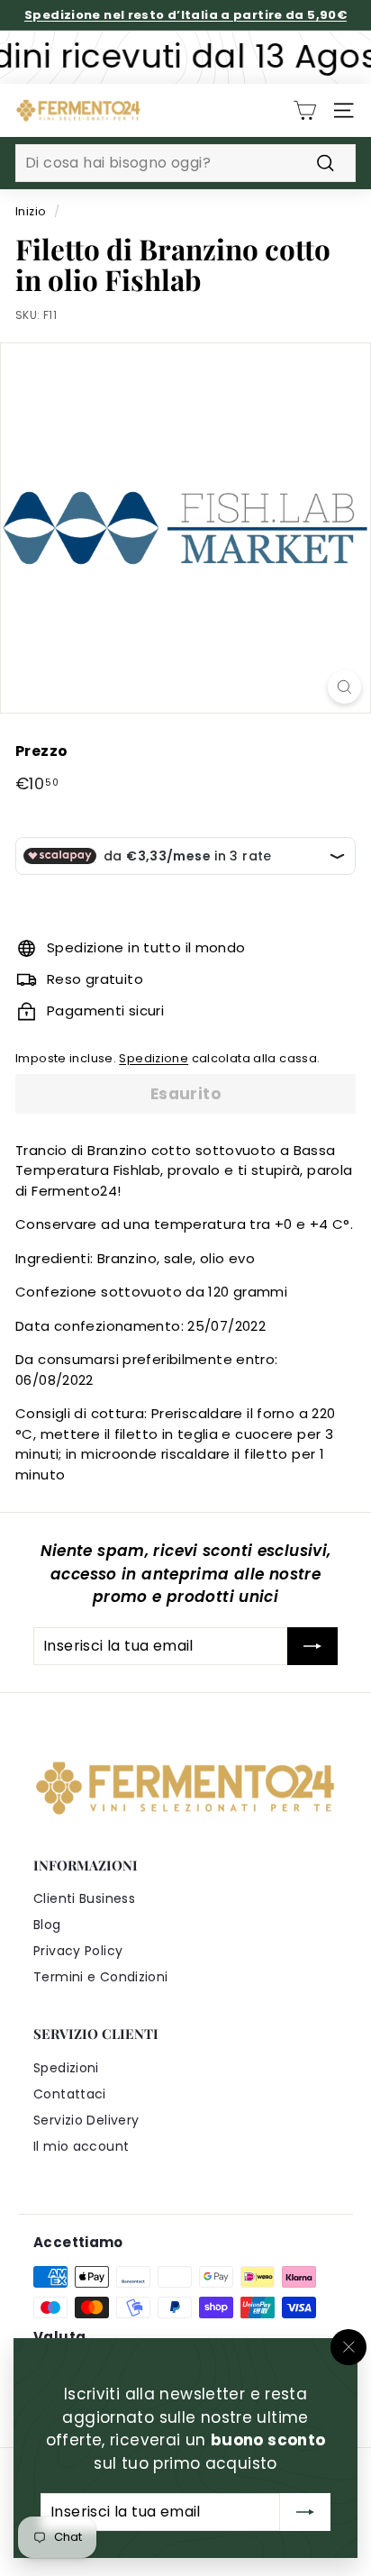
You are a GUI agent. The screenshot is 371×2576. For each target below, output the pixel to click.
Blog (47, 1925)
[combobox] (185, 163)
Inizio (31, 211)
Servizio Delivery (86, 2120)
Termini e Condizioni (101, 1977)
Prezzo (41, 751)
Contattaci (70, 2094)
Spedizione (154, 1058)
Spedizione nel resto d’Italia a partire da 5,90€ (185, 15)
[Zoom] (344, 687)
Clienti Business (84, 1898)
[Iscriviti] (305, 2512)
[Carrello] (305, 110)
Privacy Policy (78, 1951)
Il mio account (81, 2146)
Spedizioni (66, 2068)
